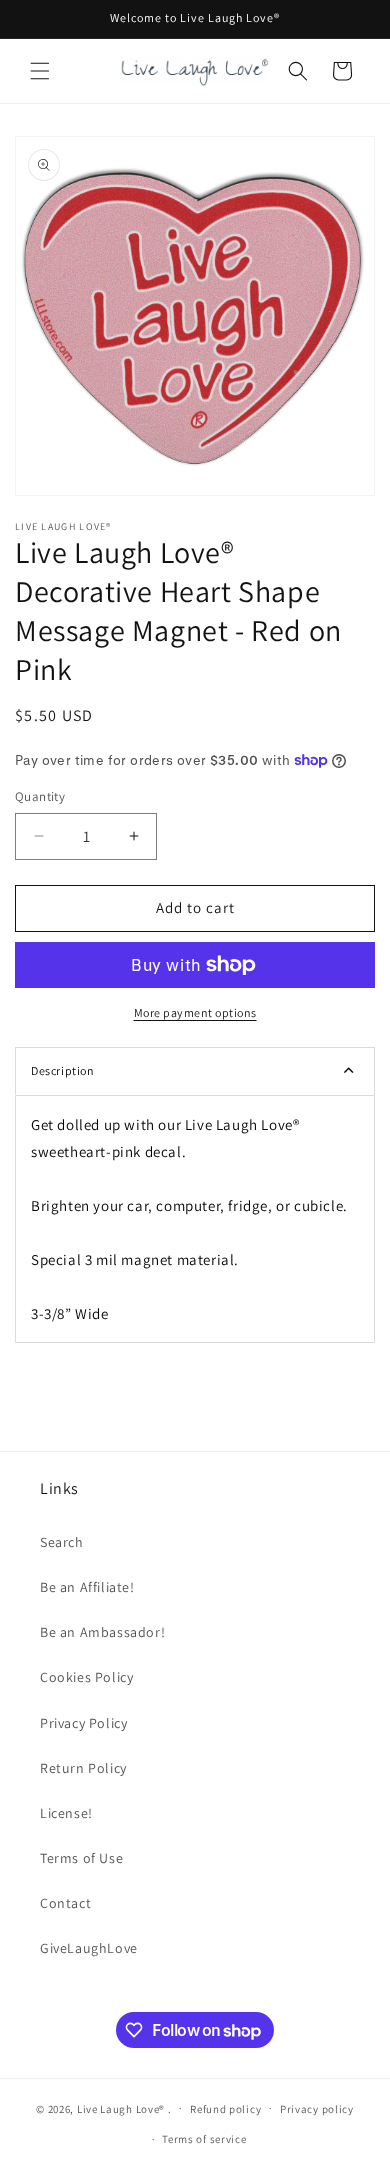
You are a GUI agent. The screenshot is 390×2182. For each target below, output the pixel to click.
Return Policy (83, 1768)
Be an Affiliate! (87, 1587)
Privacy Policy (83, 1723)
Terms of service (204, 2139)
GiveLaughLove (89, 1948)
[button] (40, 71)
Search (62, 1542)
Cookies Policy (86, 1677)
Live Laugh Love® (122, 2108)
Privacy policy (317, 2109)
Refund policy (225, 2109)
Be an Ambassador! (102, 1632)
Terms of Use (81, 1858)
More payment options (195, 1012)
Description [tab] (63, 1070)
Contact (65, 1903)
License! (66, 1813)
